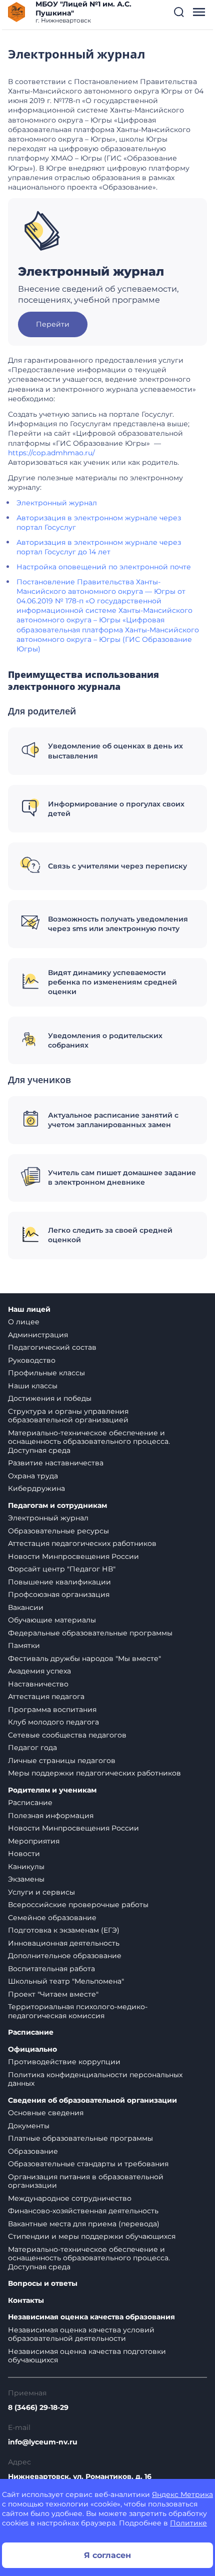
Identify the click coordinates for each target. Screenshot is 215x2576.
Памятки (24, 1645)
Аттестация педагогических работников (82, 1543)
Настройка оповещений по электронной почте (104, 567)
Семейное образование (52, 1918)
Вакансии (26, 1607)
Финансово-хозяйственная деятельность (83, 2211)
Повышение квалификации (59, 1582)
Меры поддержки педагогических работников (94, 1773)
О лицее (24, 1322)
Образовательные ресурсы (58, 1531)
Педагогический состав (52, 1347)
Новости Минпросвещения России (73, 1556)
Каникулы (26, 1867)
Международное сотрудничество (70, 2198)
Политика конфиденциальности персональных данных (95, 2079)
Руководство (32, 1360)
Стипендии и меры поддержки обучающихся (92, 2236)
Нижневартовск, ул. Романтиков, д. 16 (80, 2476)
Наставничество (38, 1684)
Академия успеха (39, 1671)
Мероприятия (34, 1841)
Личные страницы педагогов (62, 1761)
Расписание (30, 1803)
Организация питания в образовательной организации (86, 2181)
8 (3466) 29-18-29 (38, 2407)
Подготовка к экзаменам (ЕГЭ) (64, 1930)
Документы (29, 2126)
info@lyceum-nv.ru (43, 2442)
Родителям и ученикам (52, 1790)
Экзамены (26, 1879)
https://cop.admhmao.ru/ (51, 453)
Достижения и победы (50, 1398)
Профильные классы (46, 1373)
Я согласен (107, 2555)
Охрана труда (33, 1476)
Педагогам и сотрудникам (57, 1506)
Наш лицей (29, 1310)
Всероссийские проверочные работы (78, 1905)
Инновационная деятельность (64, 1943)
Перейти (53, 324)
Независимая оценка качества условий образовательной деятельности (81, 2334)
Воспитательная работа (51, 1969)
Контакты (26, 2301)
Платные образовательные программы (80, 2138)
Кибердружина (36, 1488)
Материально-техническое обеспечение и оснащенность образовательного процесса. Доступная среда (89, 1442)
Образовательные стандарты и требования (88, 2164)
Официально (32, 2049)
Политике (188, 2523)
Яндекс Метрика (182, 2494)
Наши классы (33, 1386)
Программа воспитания (52, 1709)
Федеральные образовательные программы (90, 1633)
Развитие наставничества (56, 1463)
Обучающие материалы (52, 1620)
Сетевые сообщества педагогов (67, 1735)
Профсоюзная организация (59, 1594)
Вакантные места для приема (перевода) (84, 2224)
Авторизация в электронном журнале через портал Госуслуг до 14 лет (99, 547)
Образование (33, 2151)
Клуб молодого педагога (53, 1722)
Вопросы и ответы (43, 2284)
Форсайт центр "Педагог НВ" (62, 1569)
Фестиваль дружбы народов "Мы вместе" (84, 1658)
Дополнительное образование (65, 1956)
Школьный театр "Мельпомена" (66, 1981)
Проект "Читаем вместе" (53, 1994)
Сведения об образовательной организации (92, 2100)
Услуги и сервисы (41, 1892)
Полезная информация (51, 1816)
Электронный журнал (57, 503)
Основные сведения (46, 2113)
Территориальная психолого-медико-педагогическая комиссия (78, 2011)
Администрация (38, 1335)
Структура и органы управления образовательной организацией (68, 1416)
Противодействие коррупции (64, 2062)
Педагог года (32, 1748)
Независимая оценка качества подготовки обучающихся (87, 2356)
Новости (24, 1854)
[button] (179, 12)
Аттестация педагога (46, 1696)
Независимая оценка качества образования (91, 2317)
